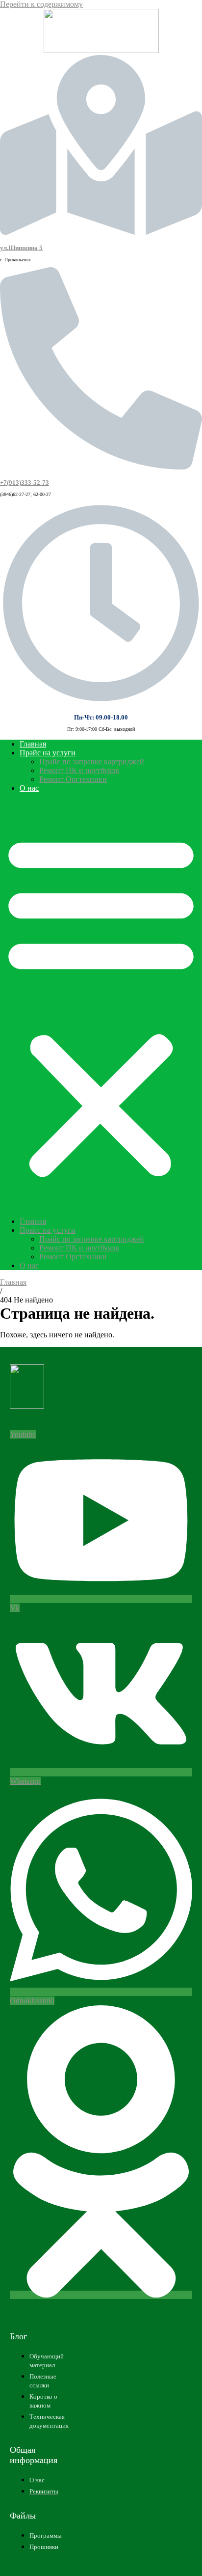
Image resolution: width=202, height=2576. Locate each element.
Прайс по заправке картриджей (92, 762)
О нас (29, 788)
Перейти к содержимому (41, 4)
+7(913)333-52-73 (25, 483)
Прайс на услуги (48, 753)
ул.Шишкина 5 (21, 248)
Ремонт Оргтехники (73, 779)
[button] (101, 1005)
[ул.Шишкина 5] (101, 231)
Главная (33, 744)
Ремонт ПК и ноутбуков (79, 770)
